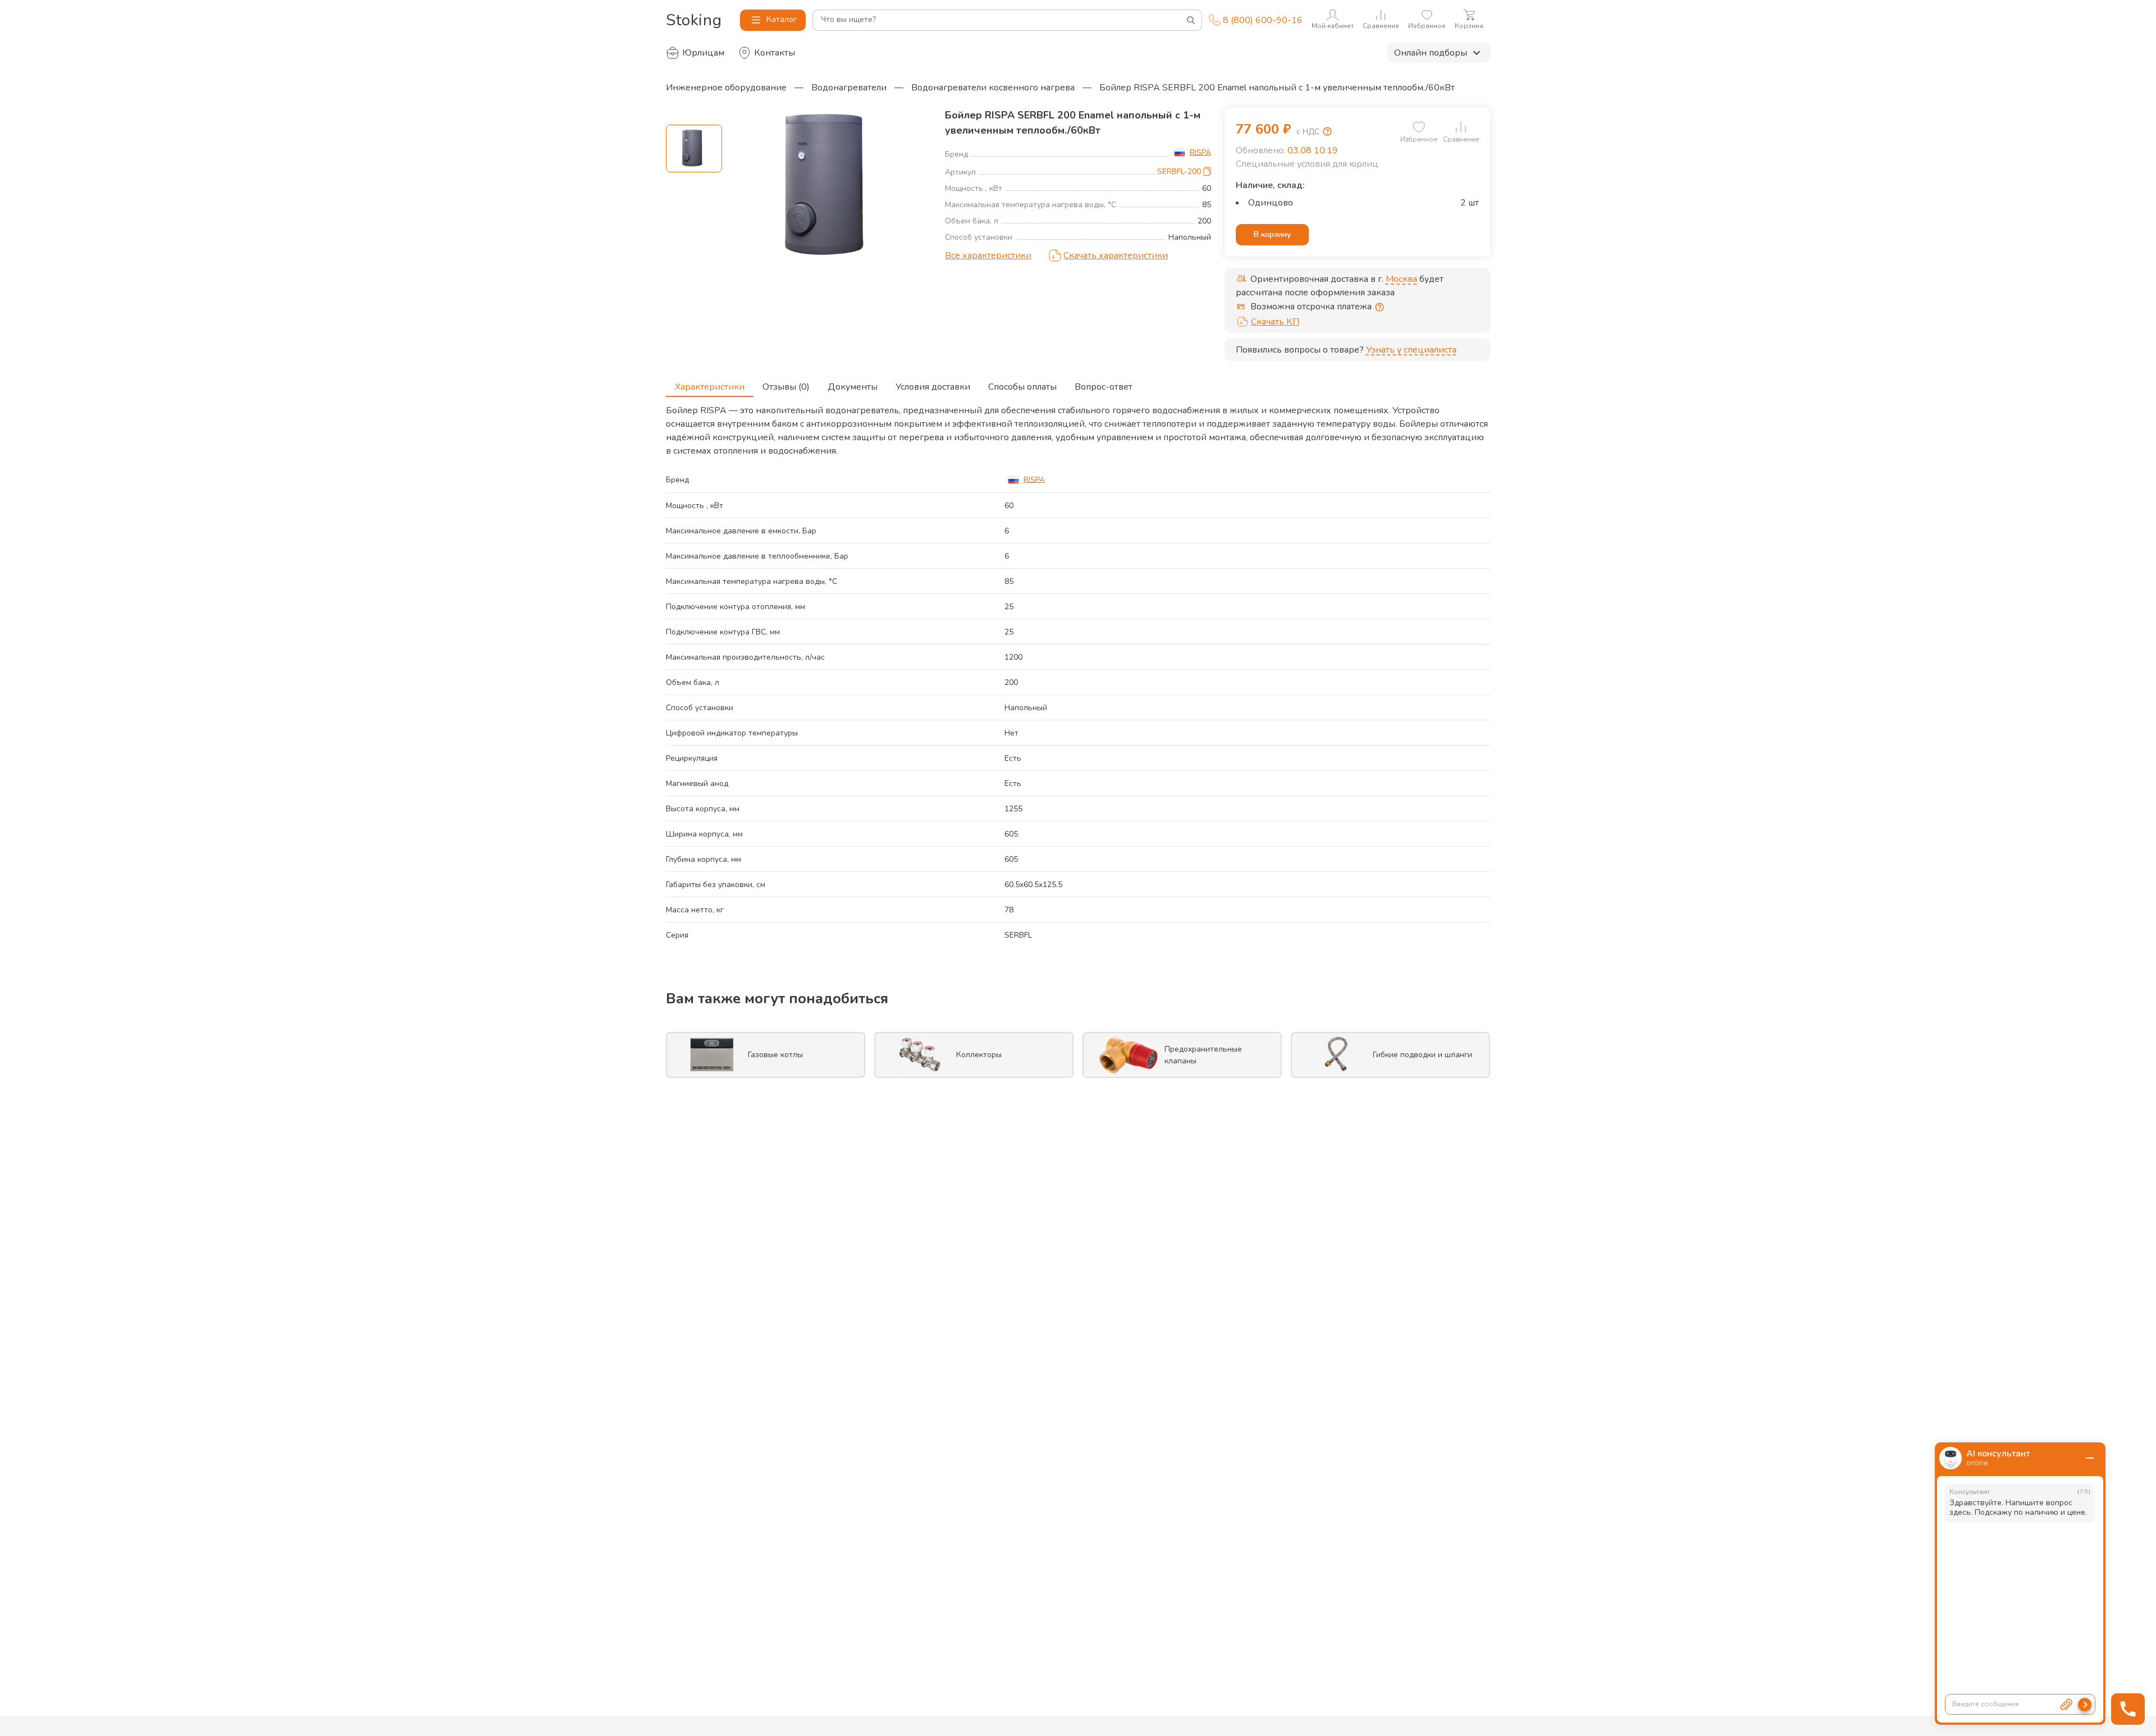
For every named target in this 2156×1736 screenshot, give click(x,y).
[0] (1419, 127)
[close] (2090, 1458)
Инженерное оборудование (726, 88)
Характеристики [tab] (710, 387)
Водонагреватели (849, 88)
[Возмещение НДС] (1327, 131)
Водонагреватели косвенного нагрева (993, 88)
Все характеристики (988, 255)
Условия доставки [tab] (933, 387)
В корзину (1272, 234)
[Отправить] (2085, 1705)
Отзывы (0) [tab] (786, 387)
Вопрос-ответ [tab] (1104, 387)
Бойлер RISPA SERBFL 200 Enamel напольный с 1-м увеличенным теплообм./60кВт (1277, 88)
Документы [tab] (853, 387)
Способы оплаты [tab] (1022, 387)
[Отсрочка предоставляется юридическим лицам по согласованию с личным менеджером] (1380, 307)
